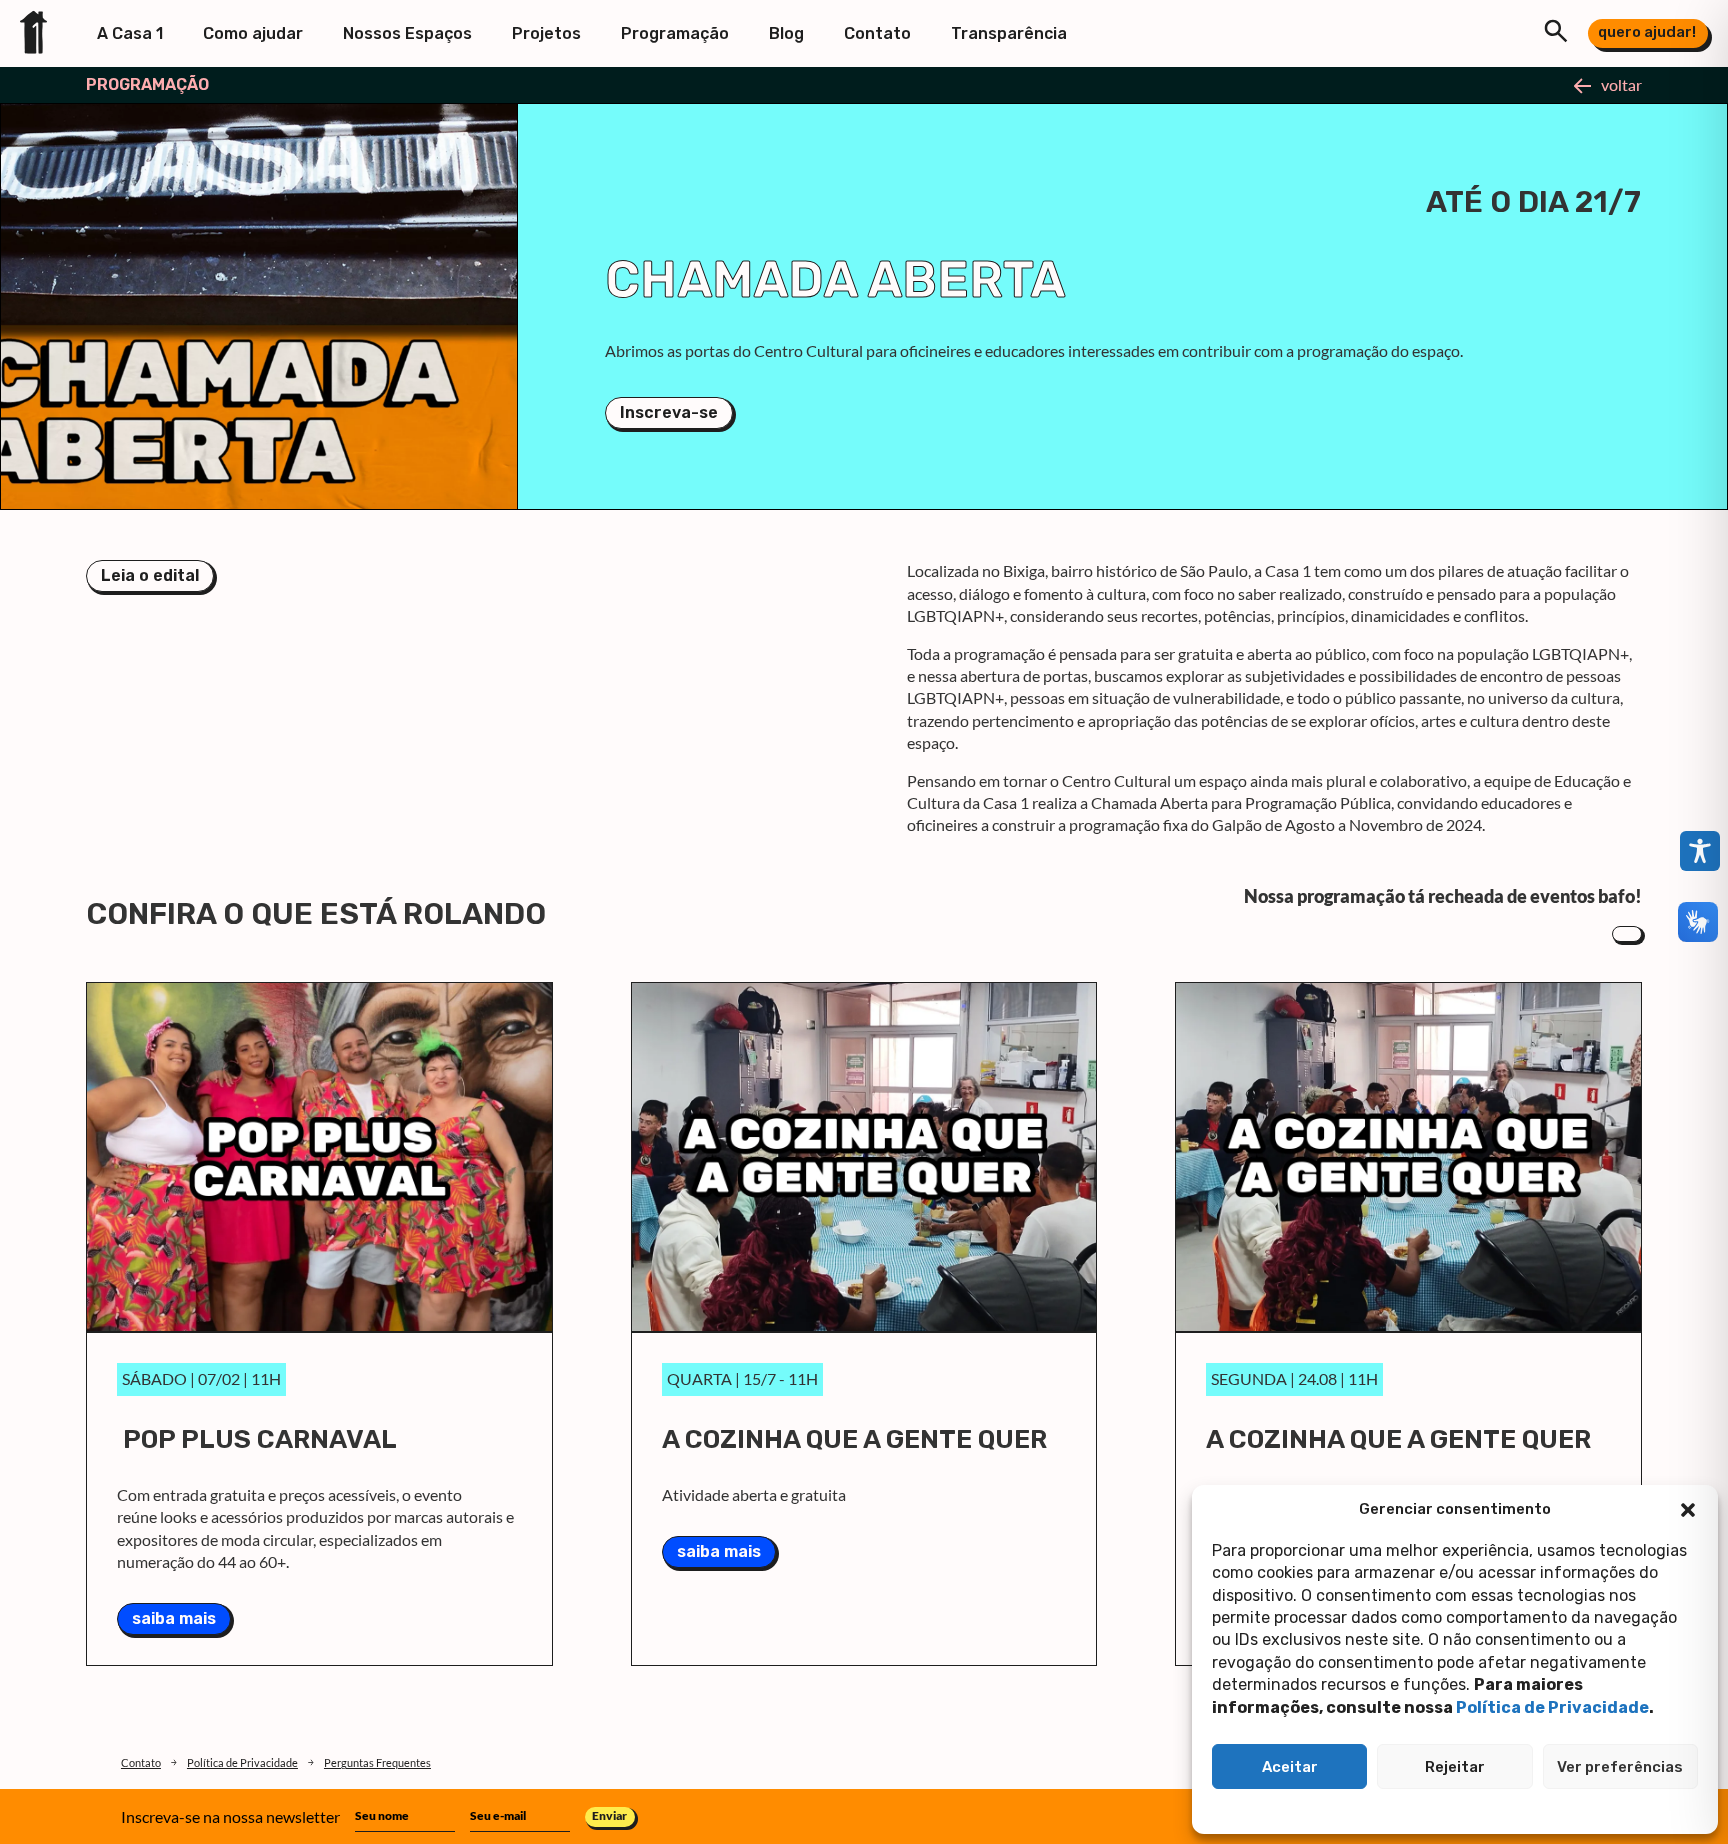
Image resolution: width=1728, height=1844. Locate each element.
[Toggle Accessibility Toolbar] (1700, 851)
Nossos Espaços (407, 33)
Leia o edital (150, 575)
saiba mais (174, 1618)
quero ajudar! (1647, 32)
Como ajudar (253, 33)
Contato (877, 33)
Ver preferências (1620, 1767)
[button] (1688, 1510)
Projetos (546, 33)
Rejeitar (1455, 1767)
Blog (786, 33)
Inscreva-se (669, 412)
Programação (675, 33)
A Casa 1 (130, 33)
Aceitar (1290, 1767)
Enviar (609, 1815)
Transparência (1009, 33)
